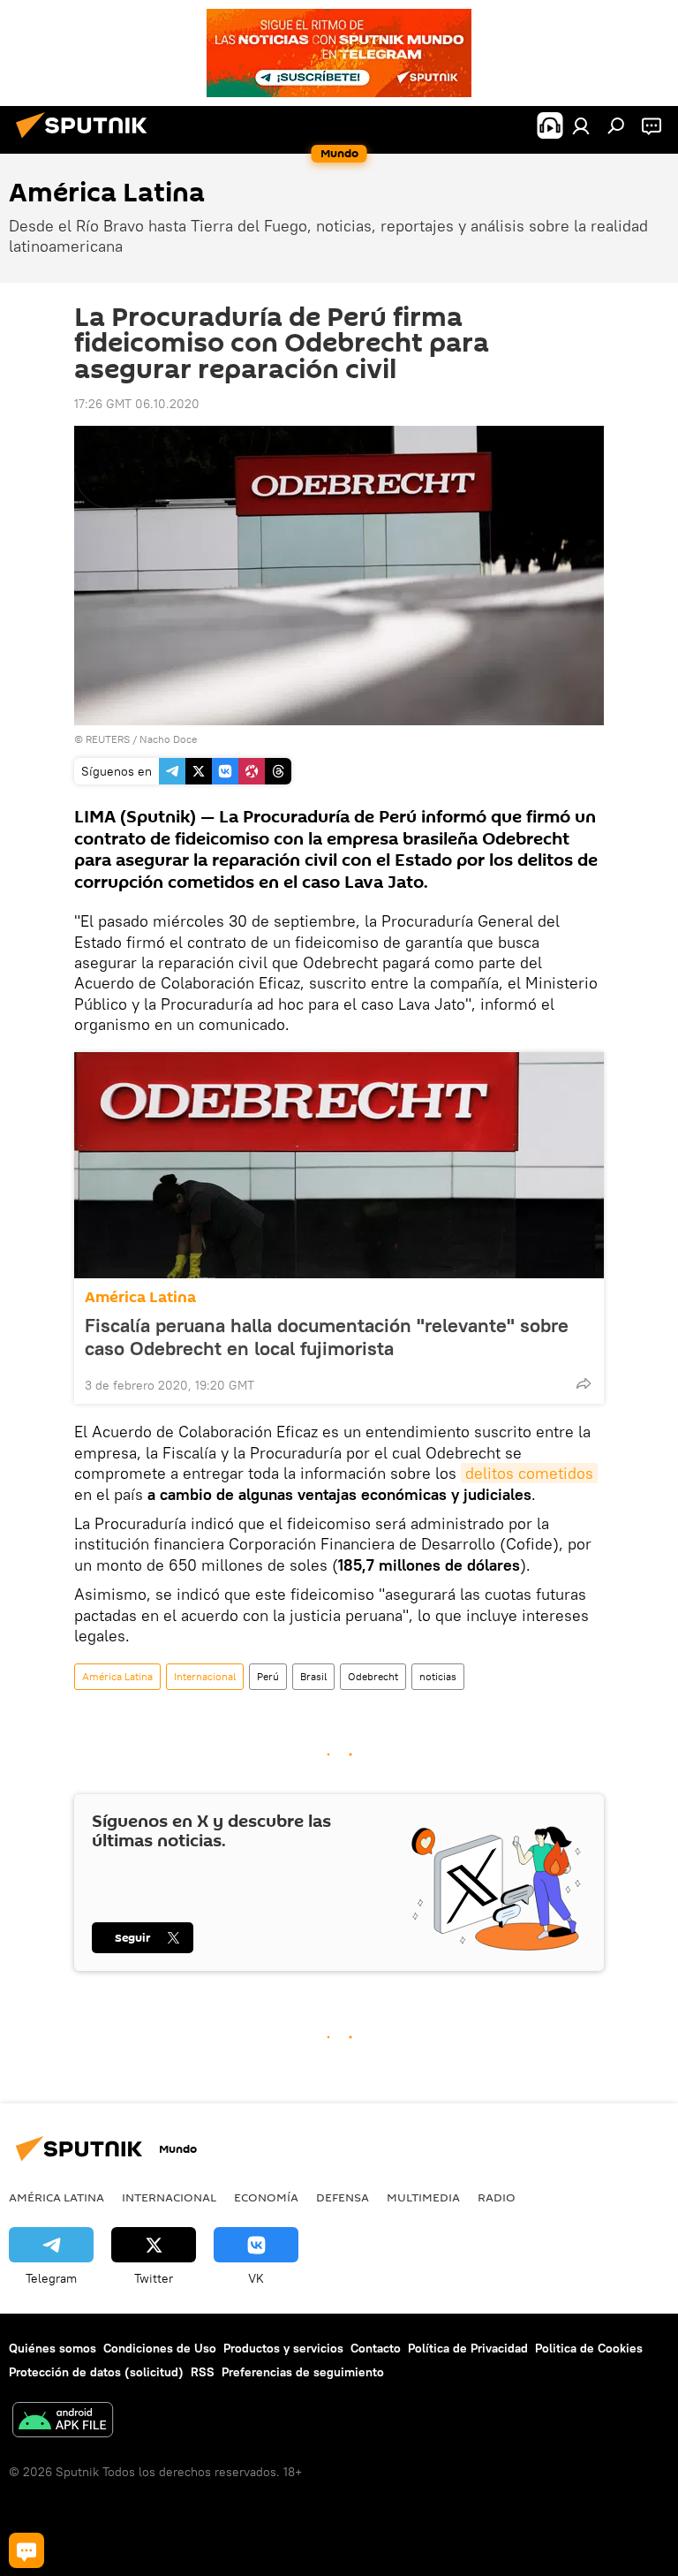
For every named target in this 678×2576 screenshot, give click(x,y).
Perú (268, 1676)
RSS (203, 2372)
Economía (266, 2197)
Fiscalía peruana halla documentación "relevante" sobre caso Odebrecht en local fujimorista (327, 1337)
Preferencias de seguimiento (303, 2372)
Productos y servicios (283, 2348)
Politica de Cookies (589, 2348)
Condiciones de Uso (160, 2348)
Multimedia (423, 2197)
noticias (438, 1676)
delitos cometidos (529, 1473)
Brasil (313, 1676)
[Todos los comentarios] (26, 2550)
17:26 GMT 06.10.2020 (137, 404)
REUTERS (108, 739)
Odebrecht (373, 1676)
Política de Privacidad (468, 2348)
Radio (497, 2197)
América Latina (140, 1297)
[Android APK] (63, 2422)
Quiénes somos (53, 2348)
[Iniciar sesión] (581, 125)
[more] (584, 1383)
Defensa (343, 2197)
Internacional (205, 1676)
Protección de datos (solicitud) (96, 2372)
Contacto (376, 2348)
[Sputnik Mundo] (87, 140)
